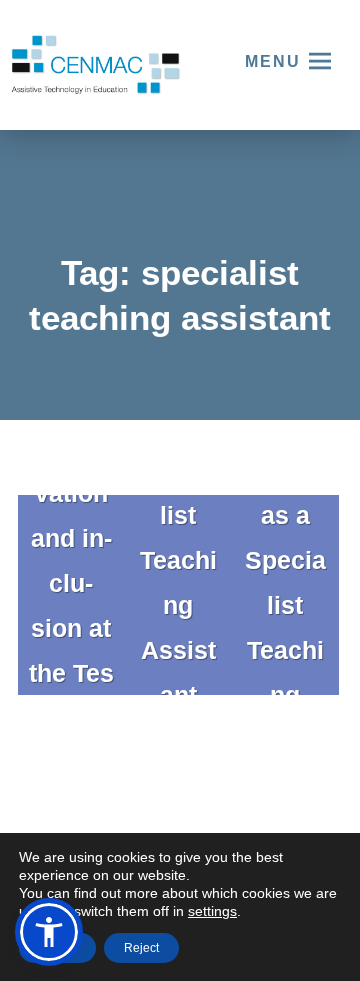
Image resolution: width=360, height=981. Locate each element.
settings (212, 911)
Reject (141, 948)
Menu (273, 61)
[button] (49, 932)
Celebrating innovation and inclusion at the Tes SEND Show (71, 560)
